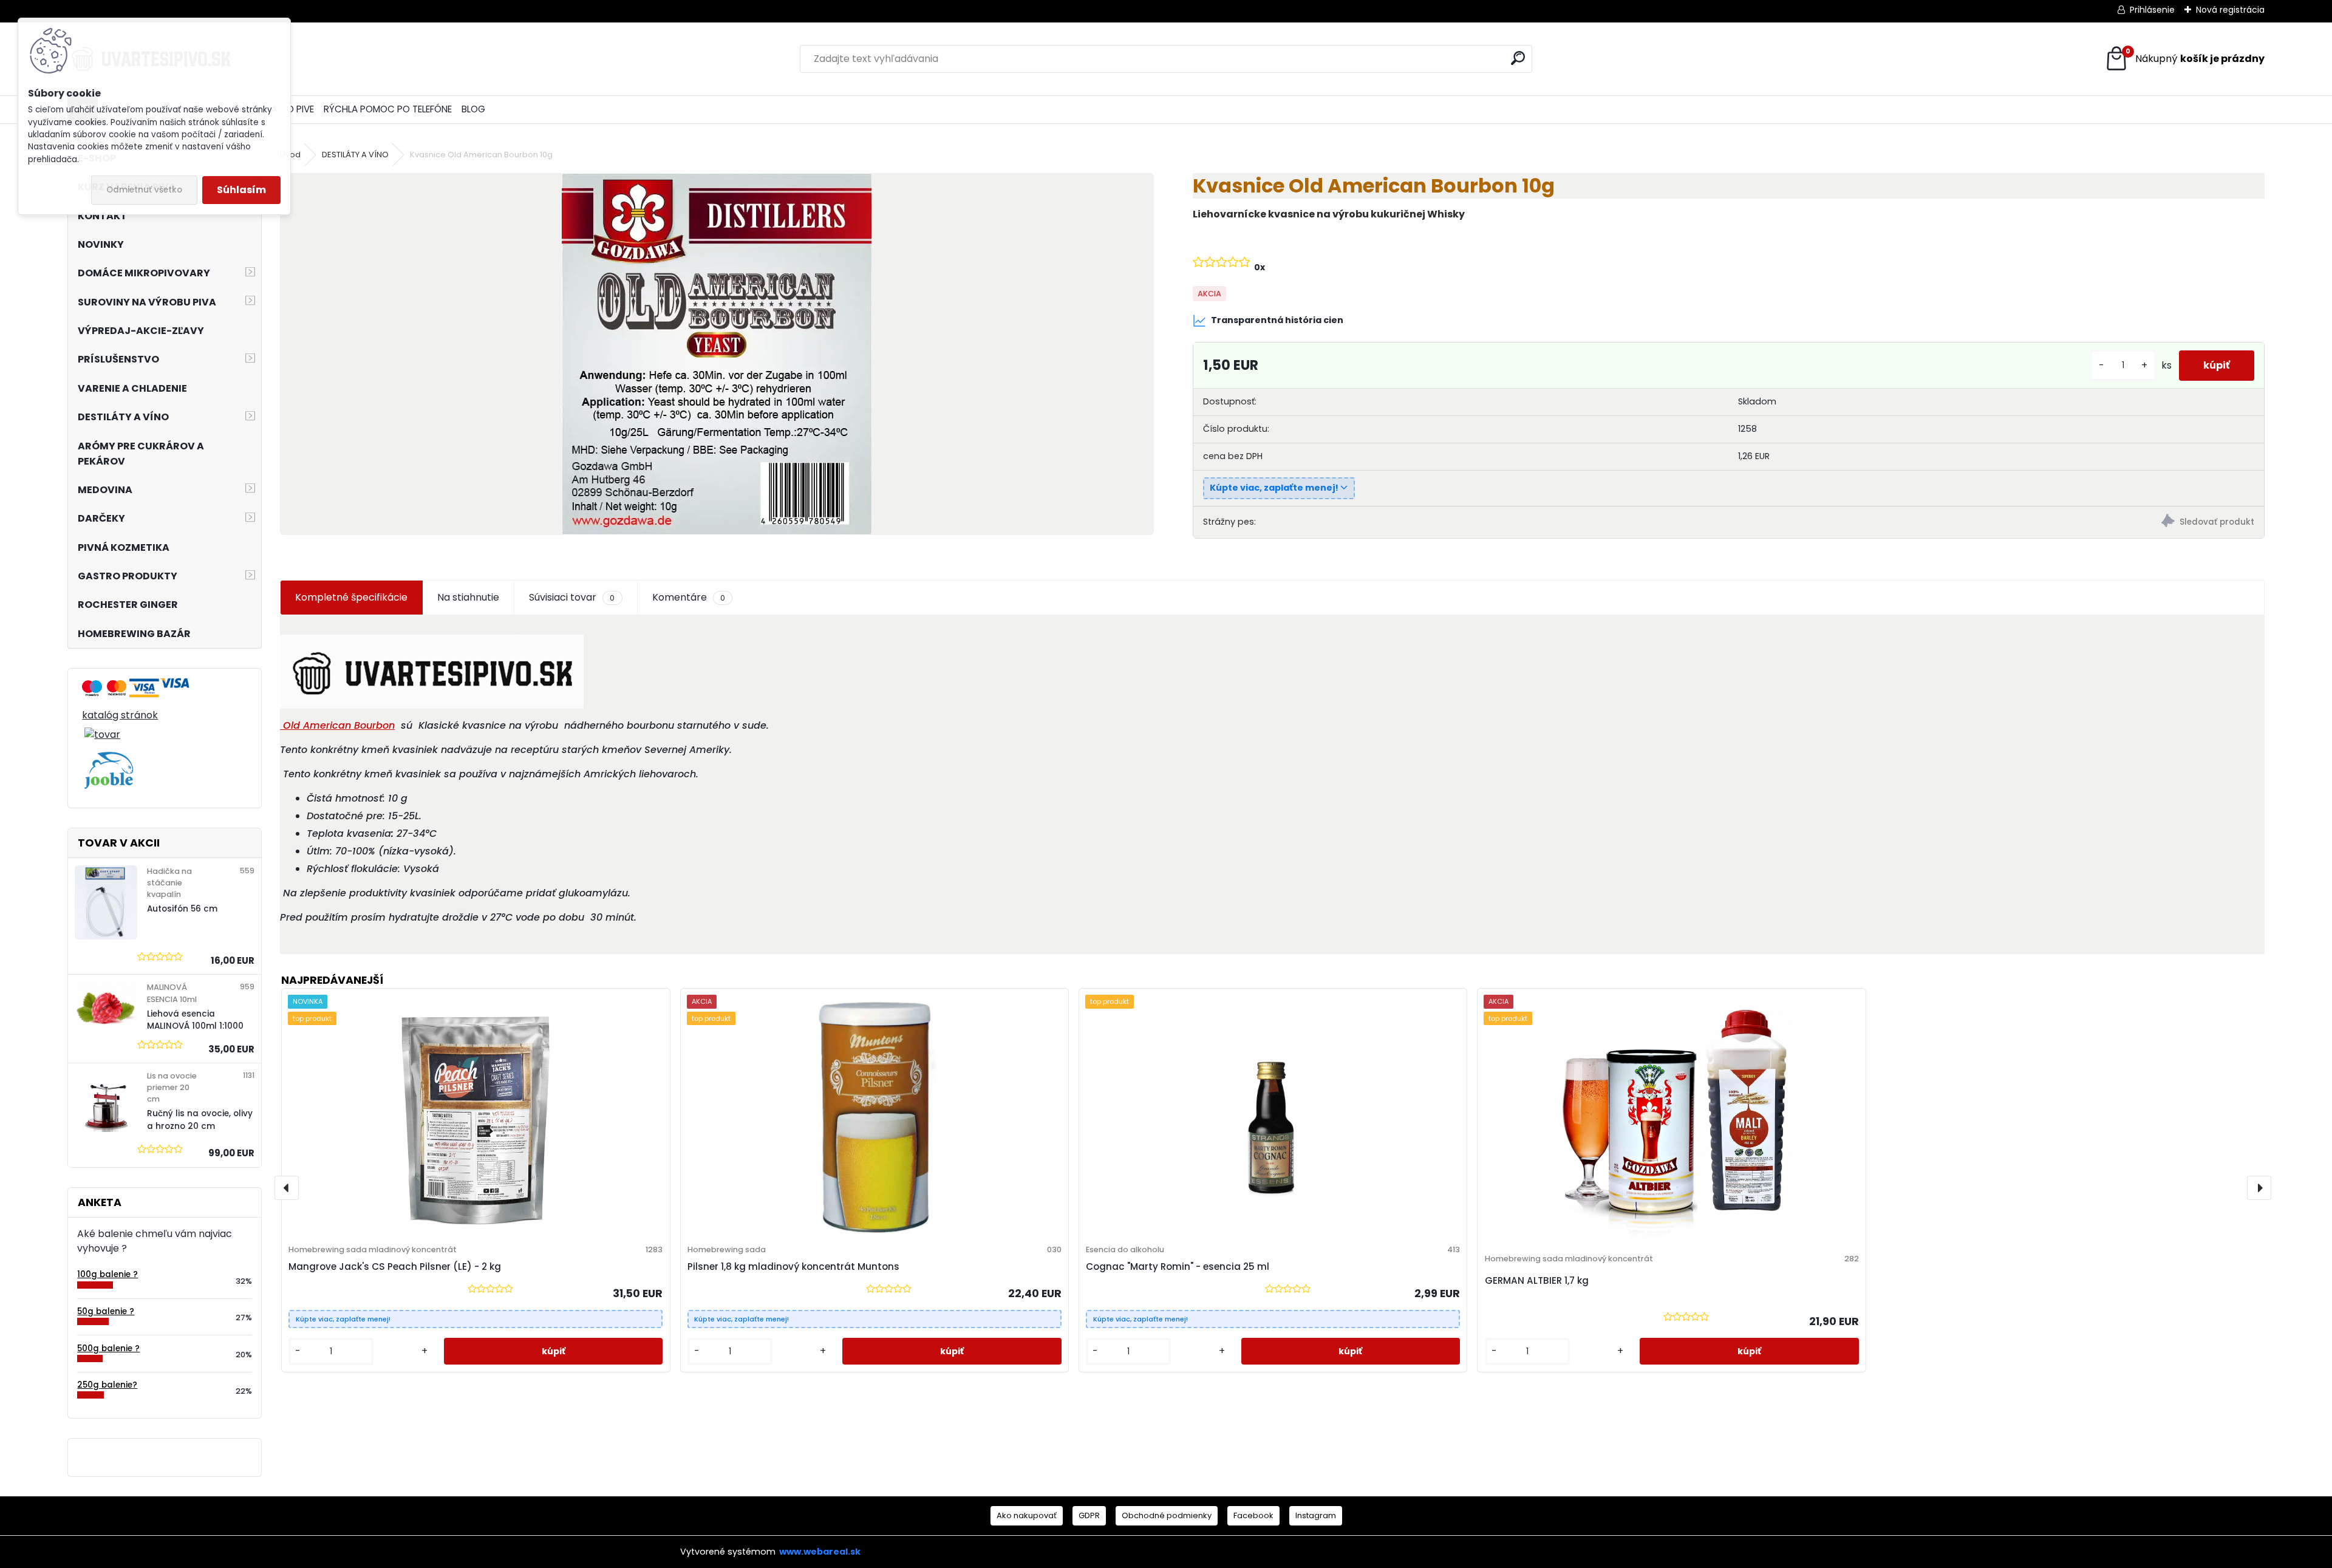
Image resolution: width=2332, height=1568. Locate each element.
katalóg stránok (120, 715)
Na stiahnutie (468, 597)
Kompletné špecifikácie (351, 597)
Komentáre (689, 597)
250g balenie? (107, 1385)
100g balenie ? (107, 1274)
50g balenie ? (106, 1311)
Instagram (1316, 1515)
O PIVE (300, 109)
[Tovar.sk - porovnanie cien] (92, 685)
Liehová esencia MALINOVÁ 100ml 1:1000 (195, 1020)
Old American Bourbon (337, 725)
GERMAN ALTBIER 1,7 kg (1537, 1280)
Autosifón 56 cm (182, 909)
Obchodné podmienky (1167, 1515)
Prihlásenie (2152, 10)
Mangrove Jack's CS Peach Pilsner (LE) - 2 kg (395, 1266)
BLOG (473, 109)
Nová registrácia (2230, 10)
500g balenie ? (108, 1348)
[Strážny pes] (1996, 523)
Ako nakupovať (1027, 1515)
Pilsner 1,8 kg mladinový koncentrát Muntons (793, 1266)
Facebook (1253, 1515)
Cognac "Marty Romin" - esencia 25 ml (1178, 1266)
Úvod (290, 155)
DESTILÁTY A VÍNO (355, 155)
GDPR (1089, 1515)
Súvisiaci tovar (572, 597)
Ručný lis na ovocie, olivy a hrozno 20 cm (200, 1120)
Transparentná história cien (1277, 320)
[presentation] (287, 1188)
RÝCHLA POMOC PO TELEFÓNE (388, 109)
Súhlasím (241, 190)
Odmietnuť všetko (144, 190)
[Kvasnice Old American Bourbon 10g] (717, 354)
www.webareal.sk (820, 1552)
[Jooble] (109, 759)
